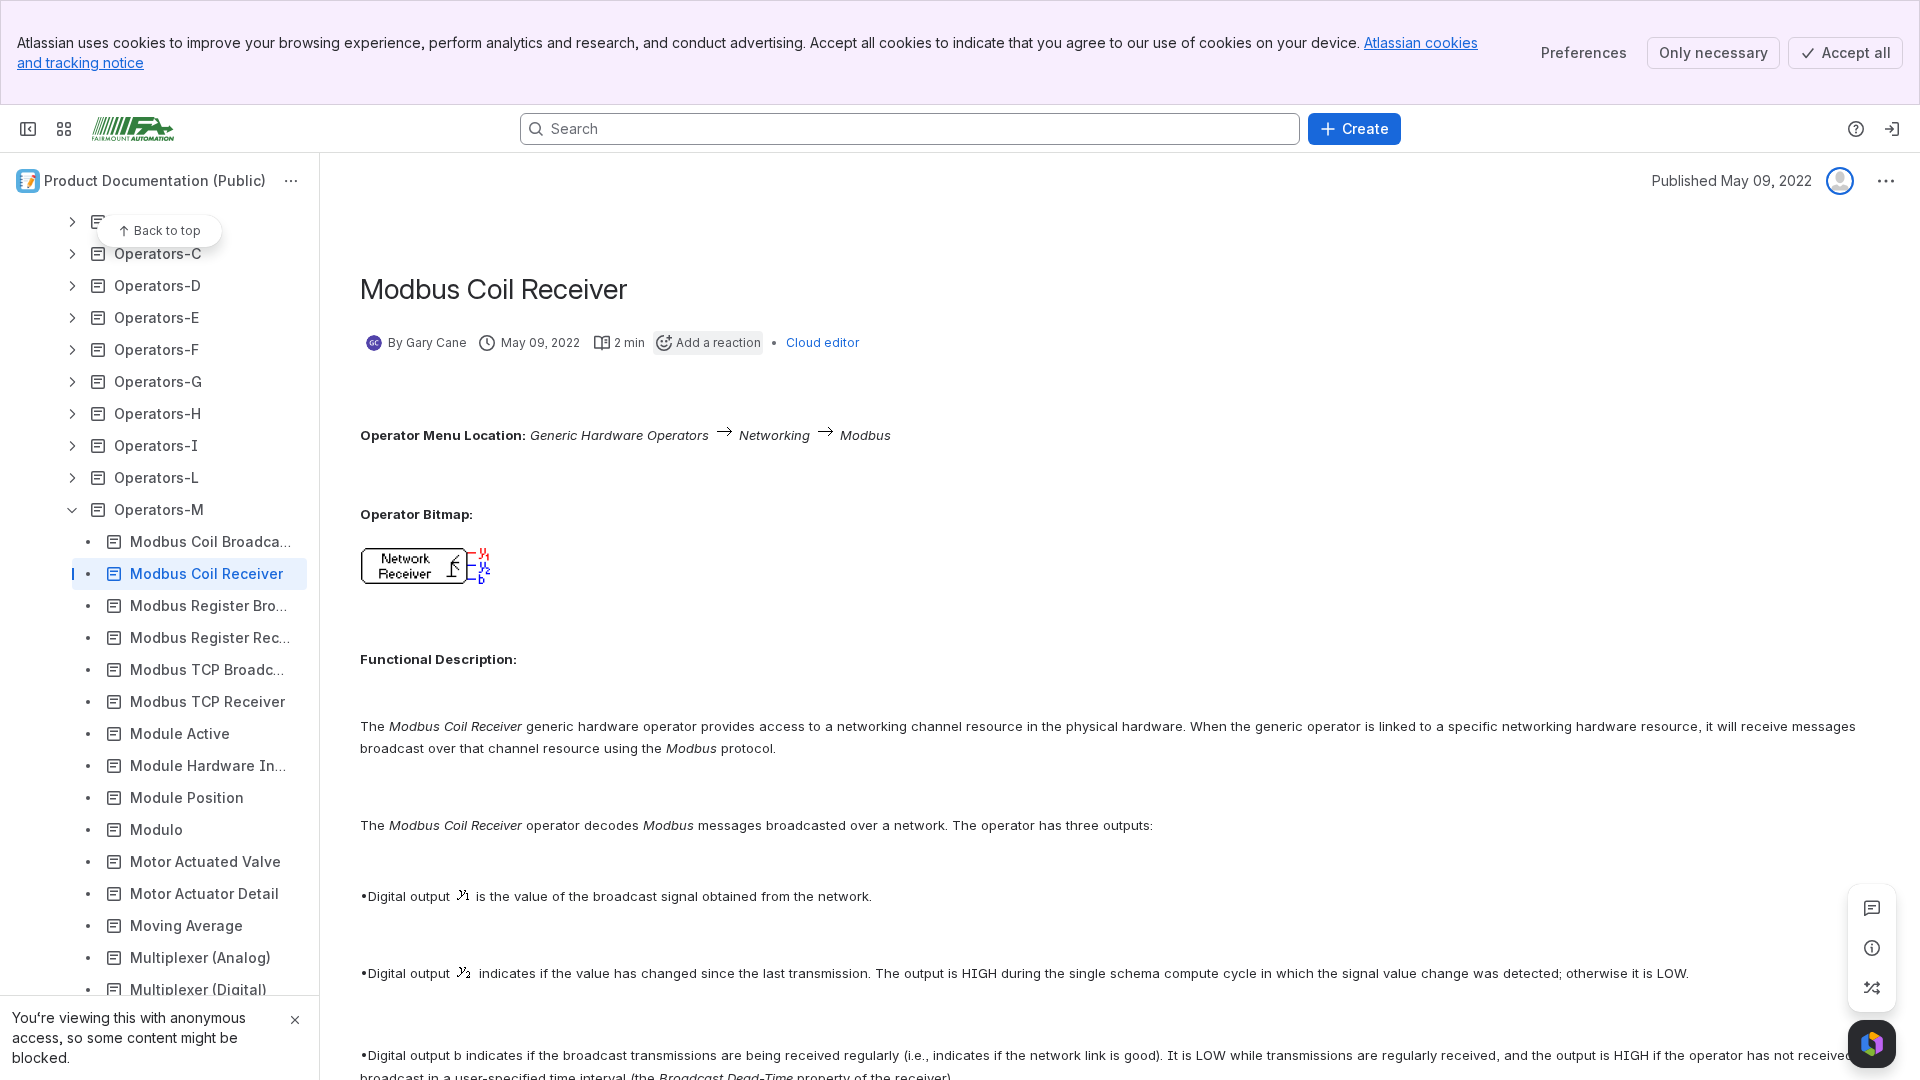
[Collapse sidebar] (28, 129)
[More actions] (291, 181)
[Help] (1856, 129)
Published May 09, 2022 (1732, 180)
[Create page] (1872, 988)
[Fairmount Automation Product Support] (133, 129)
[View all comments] (1872, 908)
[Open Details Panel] (1872, 948)
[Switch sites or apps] (64, 129)
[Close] (295, 1020)
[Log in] (1892, 129)
